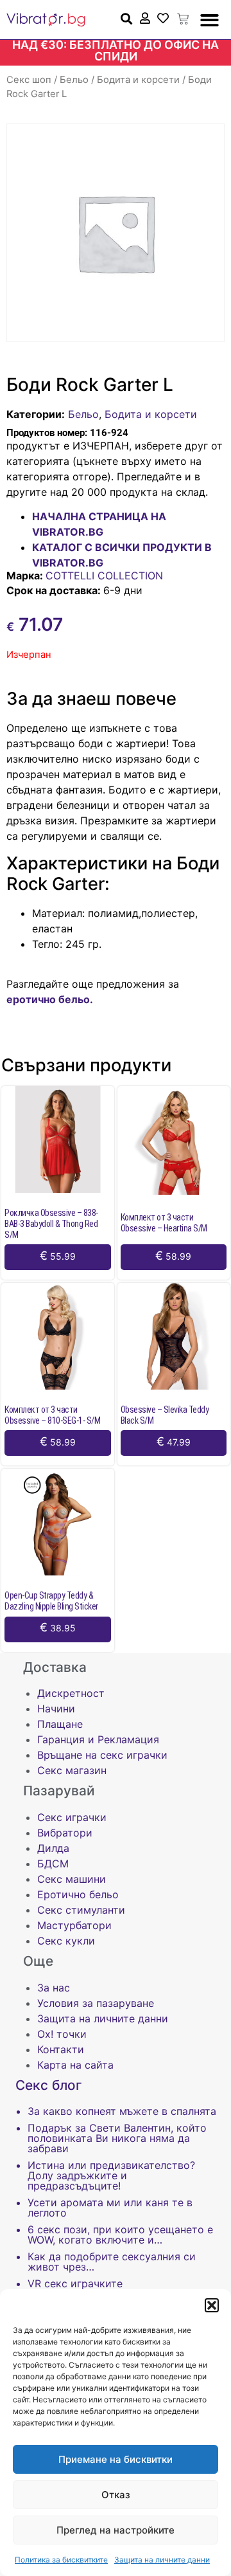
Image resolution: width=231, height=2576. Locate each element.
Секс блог (49, 2085)
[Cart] (183, 19)
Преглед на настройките (116, 2530)
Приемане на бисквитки (116, 2459)
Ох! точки (62, 2034)
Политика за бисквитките (61, 2560)
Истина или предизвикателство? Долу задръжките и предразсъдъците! (111, 2175)
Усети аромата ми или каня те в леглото (110, 2208)
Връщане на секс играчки (102, 1755)
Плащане (60, 1724)
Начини (56, 1709)
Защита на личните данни (162, 2560)
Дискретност (71, 1693)
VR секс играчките (75, 2283)
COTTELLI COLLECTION (104, 576)
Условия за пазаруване (96, 2003)
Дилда (53, 1848)
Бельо (74, 80)
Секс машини (72, 1879)
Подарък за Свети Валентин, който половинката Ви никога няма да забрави (117, 2138)
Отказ (116, 2495)
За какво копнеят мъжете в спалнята (122, 2111)
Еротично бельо (78, 1894)
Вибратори (65, 1833)
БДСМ (53, 1864)
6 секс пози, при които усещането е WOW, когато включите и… (120, 2235)
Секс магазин (72, 1770)
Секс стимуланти (81, 1910)
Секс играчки (72, 1817)
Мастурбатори (74, 1925)
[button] (212, 2305)
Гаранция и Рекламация (98, 1739)
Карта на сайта (75, 2065)
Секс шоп (29, 80)
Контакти (61, 2049)
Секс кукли (66, 1941)
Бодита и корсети (138, 80)
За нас (54, 1988)
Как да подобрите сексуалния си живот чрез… (112, 2262)
